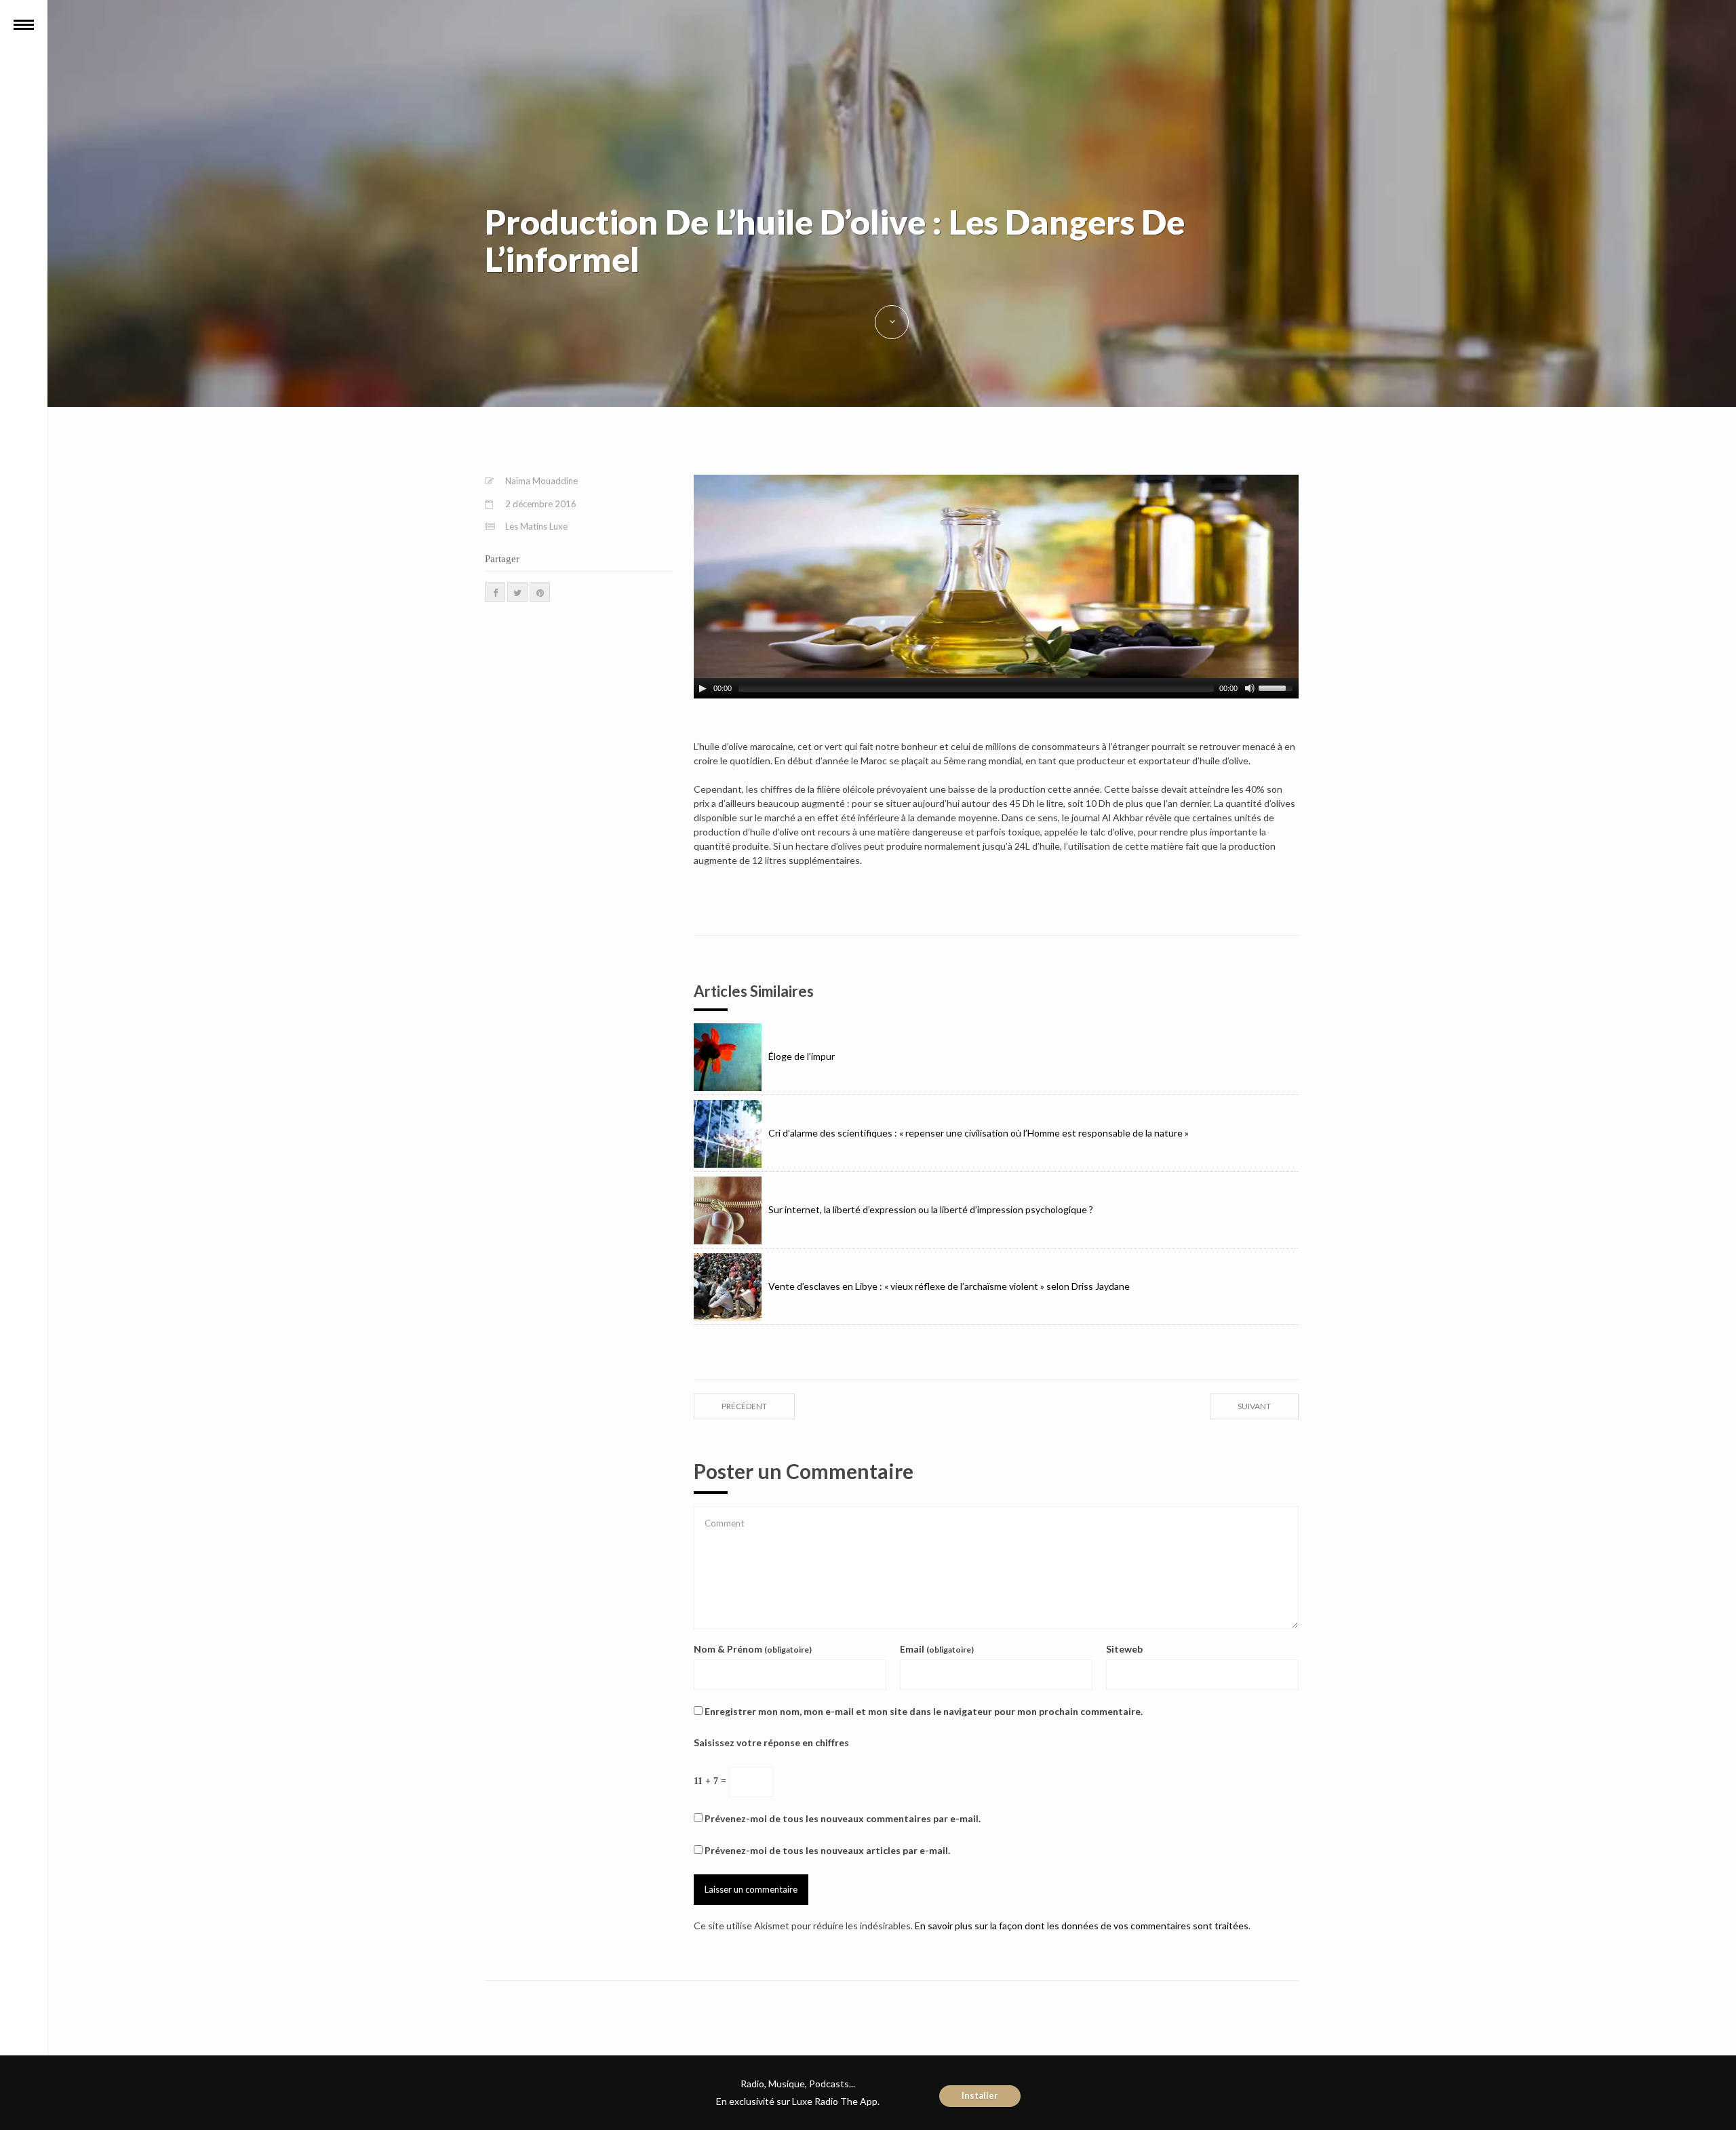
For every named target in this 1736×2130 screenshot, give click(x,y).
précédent (744, 1406)
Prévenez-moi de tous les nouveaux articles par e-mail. (827, 1850)
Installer (980, 2095)
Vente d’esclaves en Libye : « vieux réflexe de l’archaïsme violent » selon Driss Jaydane (949, 1286)
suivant (1254, 1406)
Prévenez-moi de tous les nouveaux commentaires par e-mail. (843, 1818)
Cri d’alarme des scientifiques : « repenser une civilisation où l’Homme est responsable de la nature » (979, 1133)
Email (937, 1649)
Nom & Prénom (753, 1649)
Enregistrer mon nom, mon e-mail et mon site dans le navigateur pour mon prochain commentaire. (924, 1711)
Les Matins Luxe (536, 526)
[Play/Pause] (703, 688)
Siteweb (1124, 1649)
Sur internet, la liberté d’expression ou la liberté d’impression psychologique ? (931, 1209)
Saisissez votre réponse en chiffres (771, 1742)
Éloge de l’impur (802, 1056)
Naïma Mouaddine (541, 481)
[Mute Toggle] (1250, 688)
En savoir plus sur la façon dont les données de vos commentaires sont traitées (1082, 1926)
